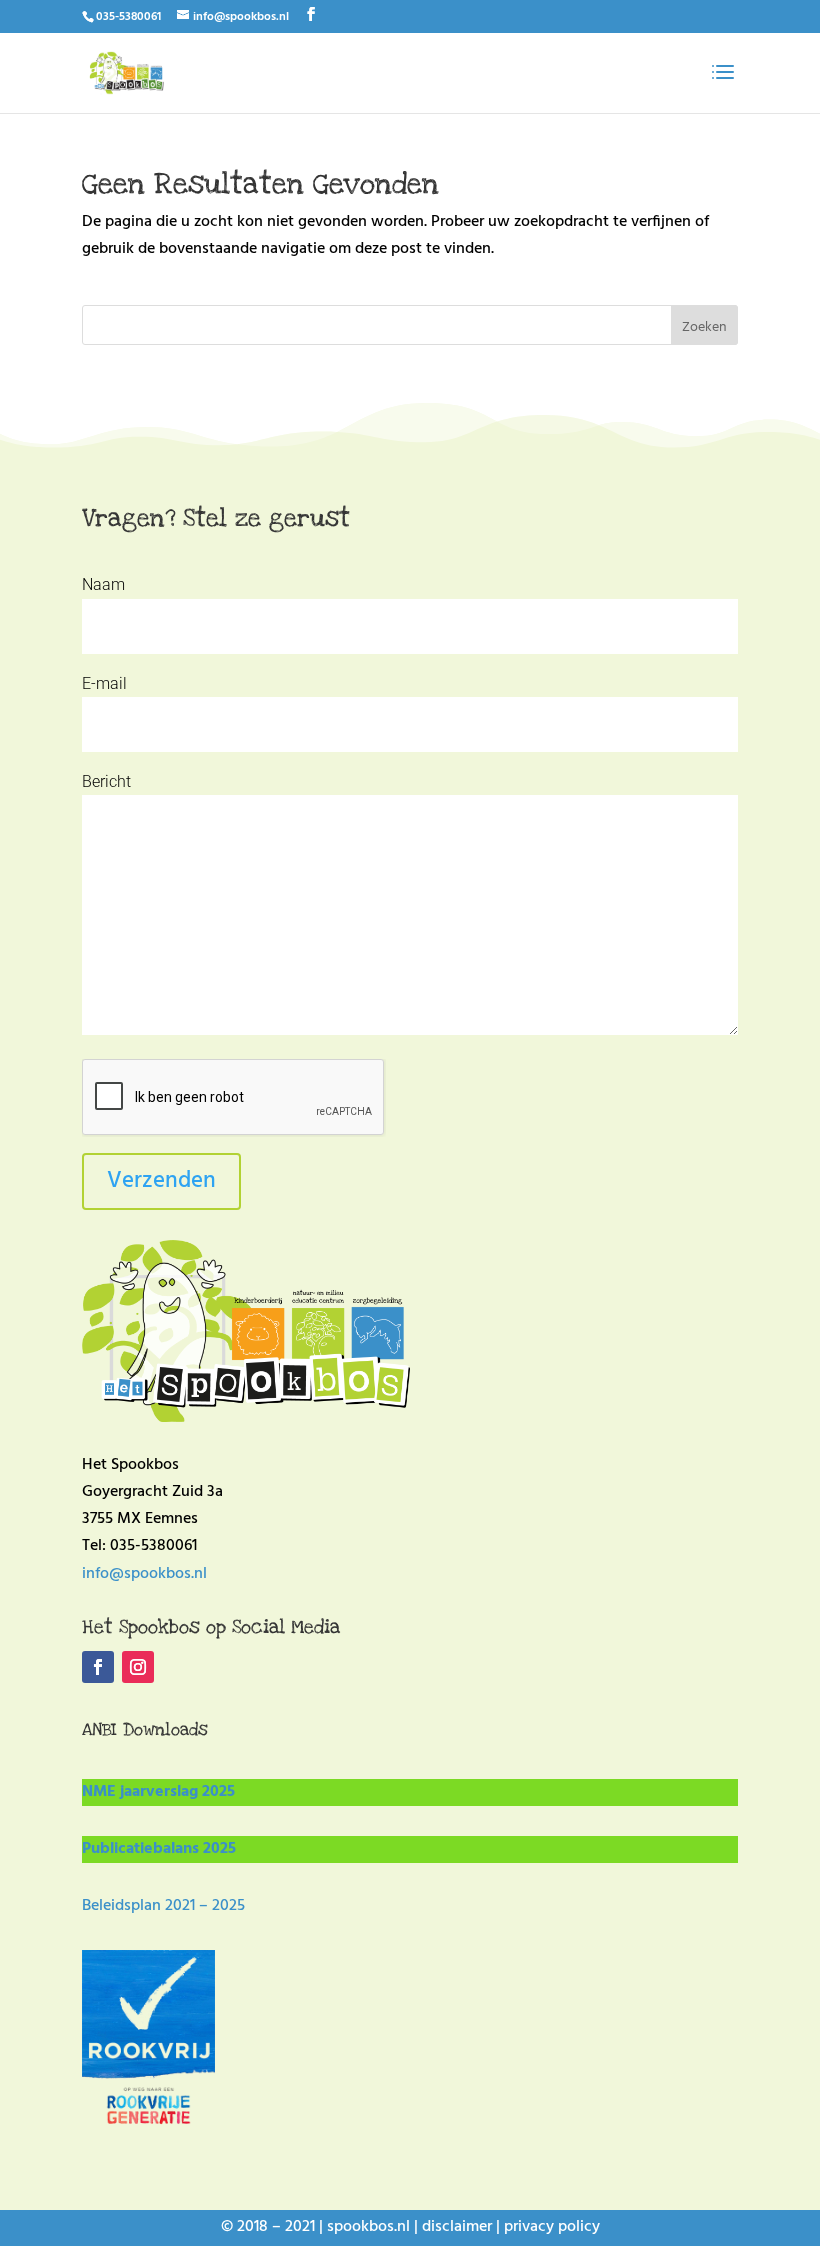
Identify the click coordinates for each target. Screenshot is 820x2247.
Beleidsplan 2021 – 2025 (163, 1906)
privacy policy (552, 2227)
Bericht (106, 781)
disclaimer (457, 2227)
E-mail (104, 683)
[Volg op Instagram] (138, 1667)
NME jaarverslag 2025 (158, 1792)
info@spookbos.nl (144, 1574)
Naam (103, 584)
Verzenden (161, 1181)
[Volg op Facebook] (98, 1667)
